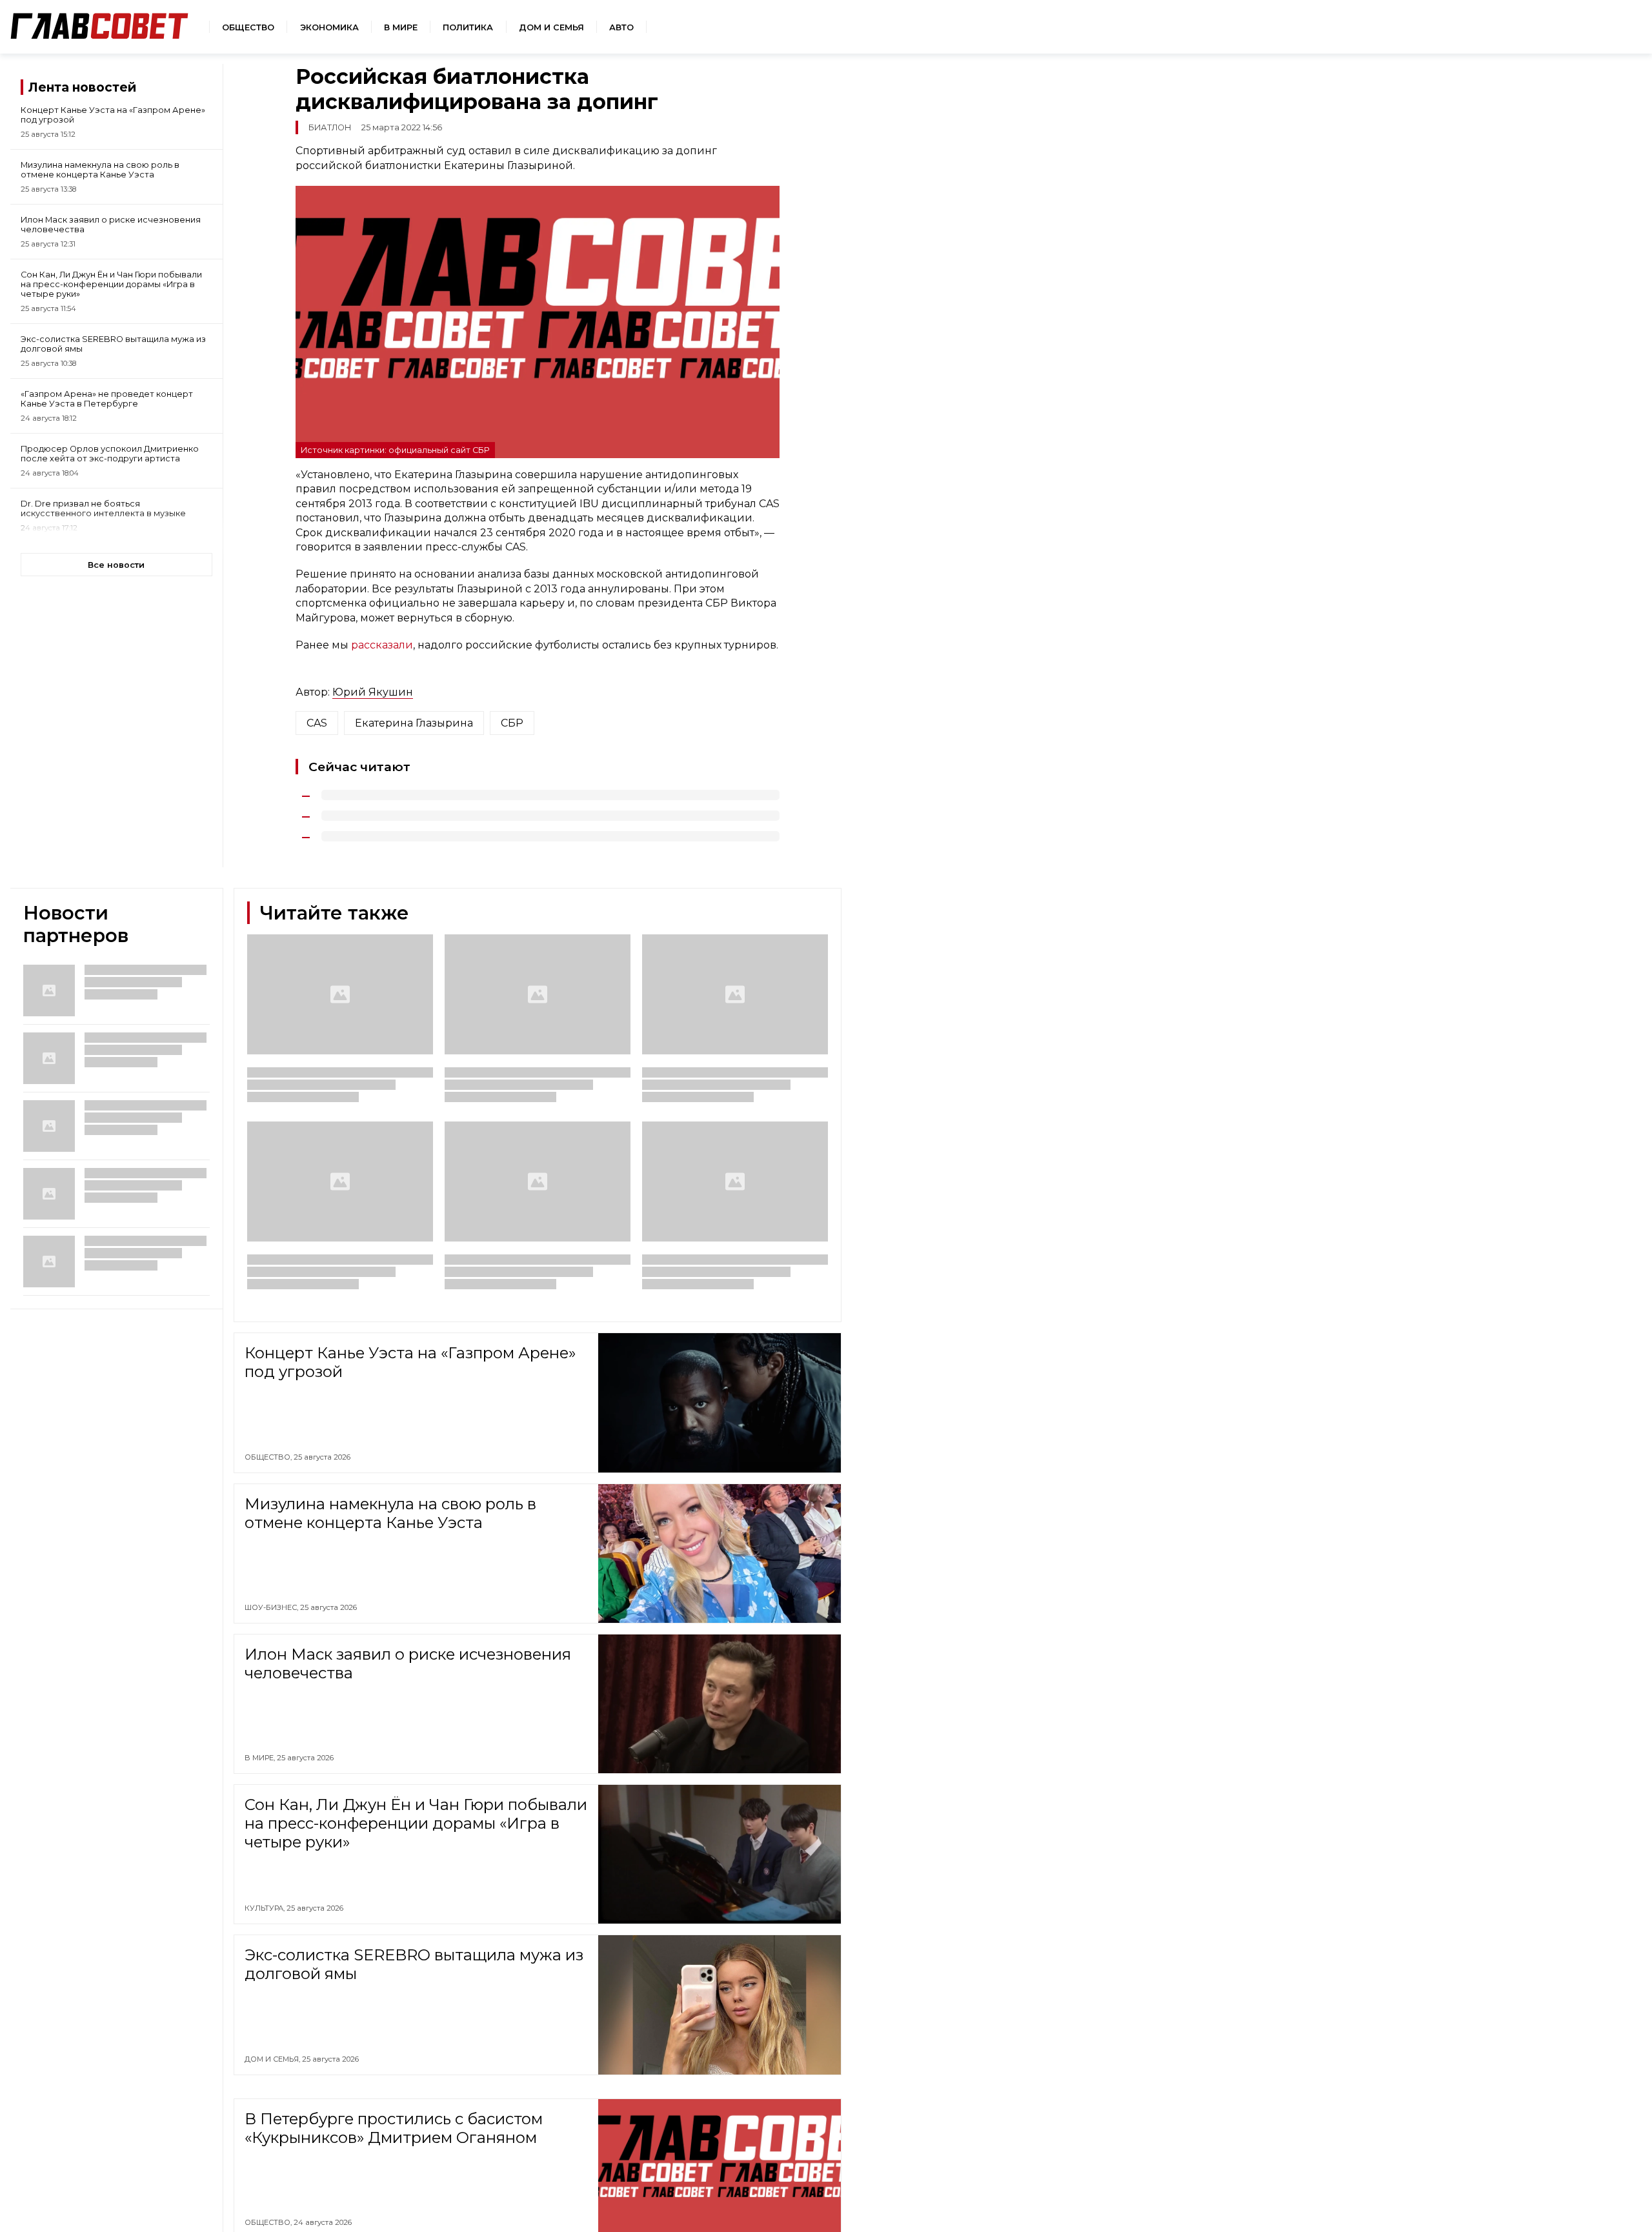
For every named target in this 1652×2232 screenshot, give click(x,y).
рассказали (382, 645)
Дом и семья (551, 27)
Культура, (266, 1908)
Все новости (116, 565)
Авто (621, 27)
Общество (248, 27)
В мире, (261, 1758)
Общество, (269, 1457)
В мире (401, 27)
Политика (468, 27)
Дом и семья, (273, 2059)
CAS (317, 723)
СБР (512, 723)
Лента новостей (82, 87)
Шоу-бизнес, (272, 1607)
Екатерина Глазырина (414, 723)
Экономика (329, 27)
